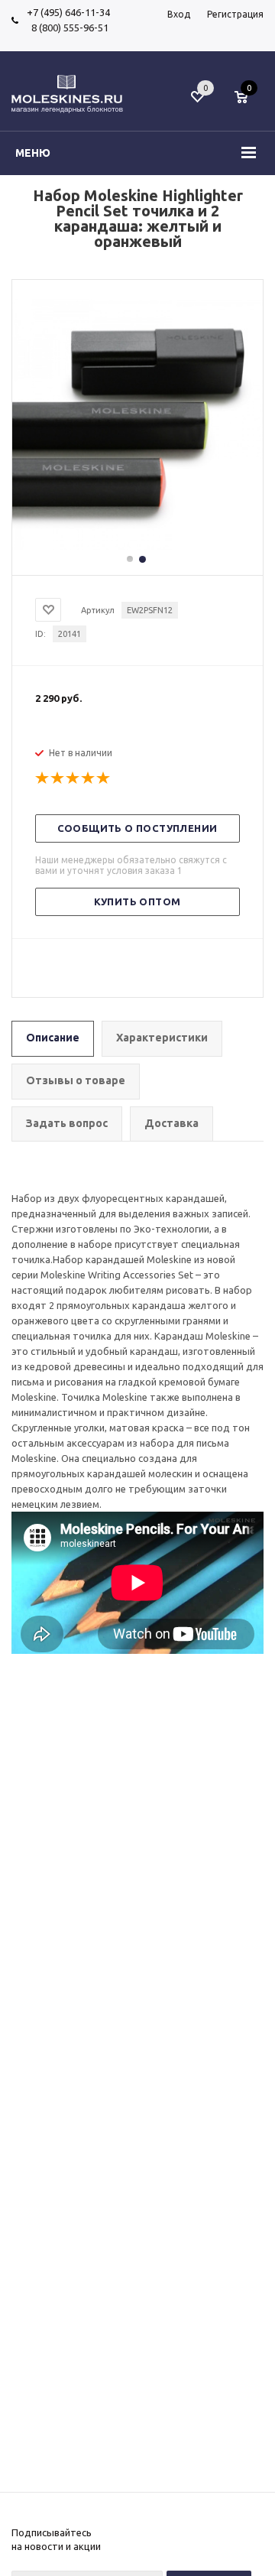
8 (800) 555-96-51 (68, 28)
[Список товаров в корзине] (249, 105)
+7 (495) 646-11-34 (68, 12)
